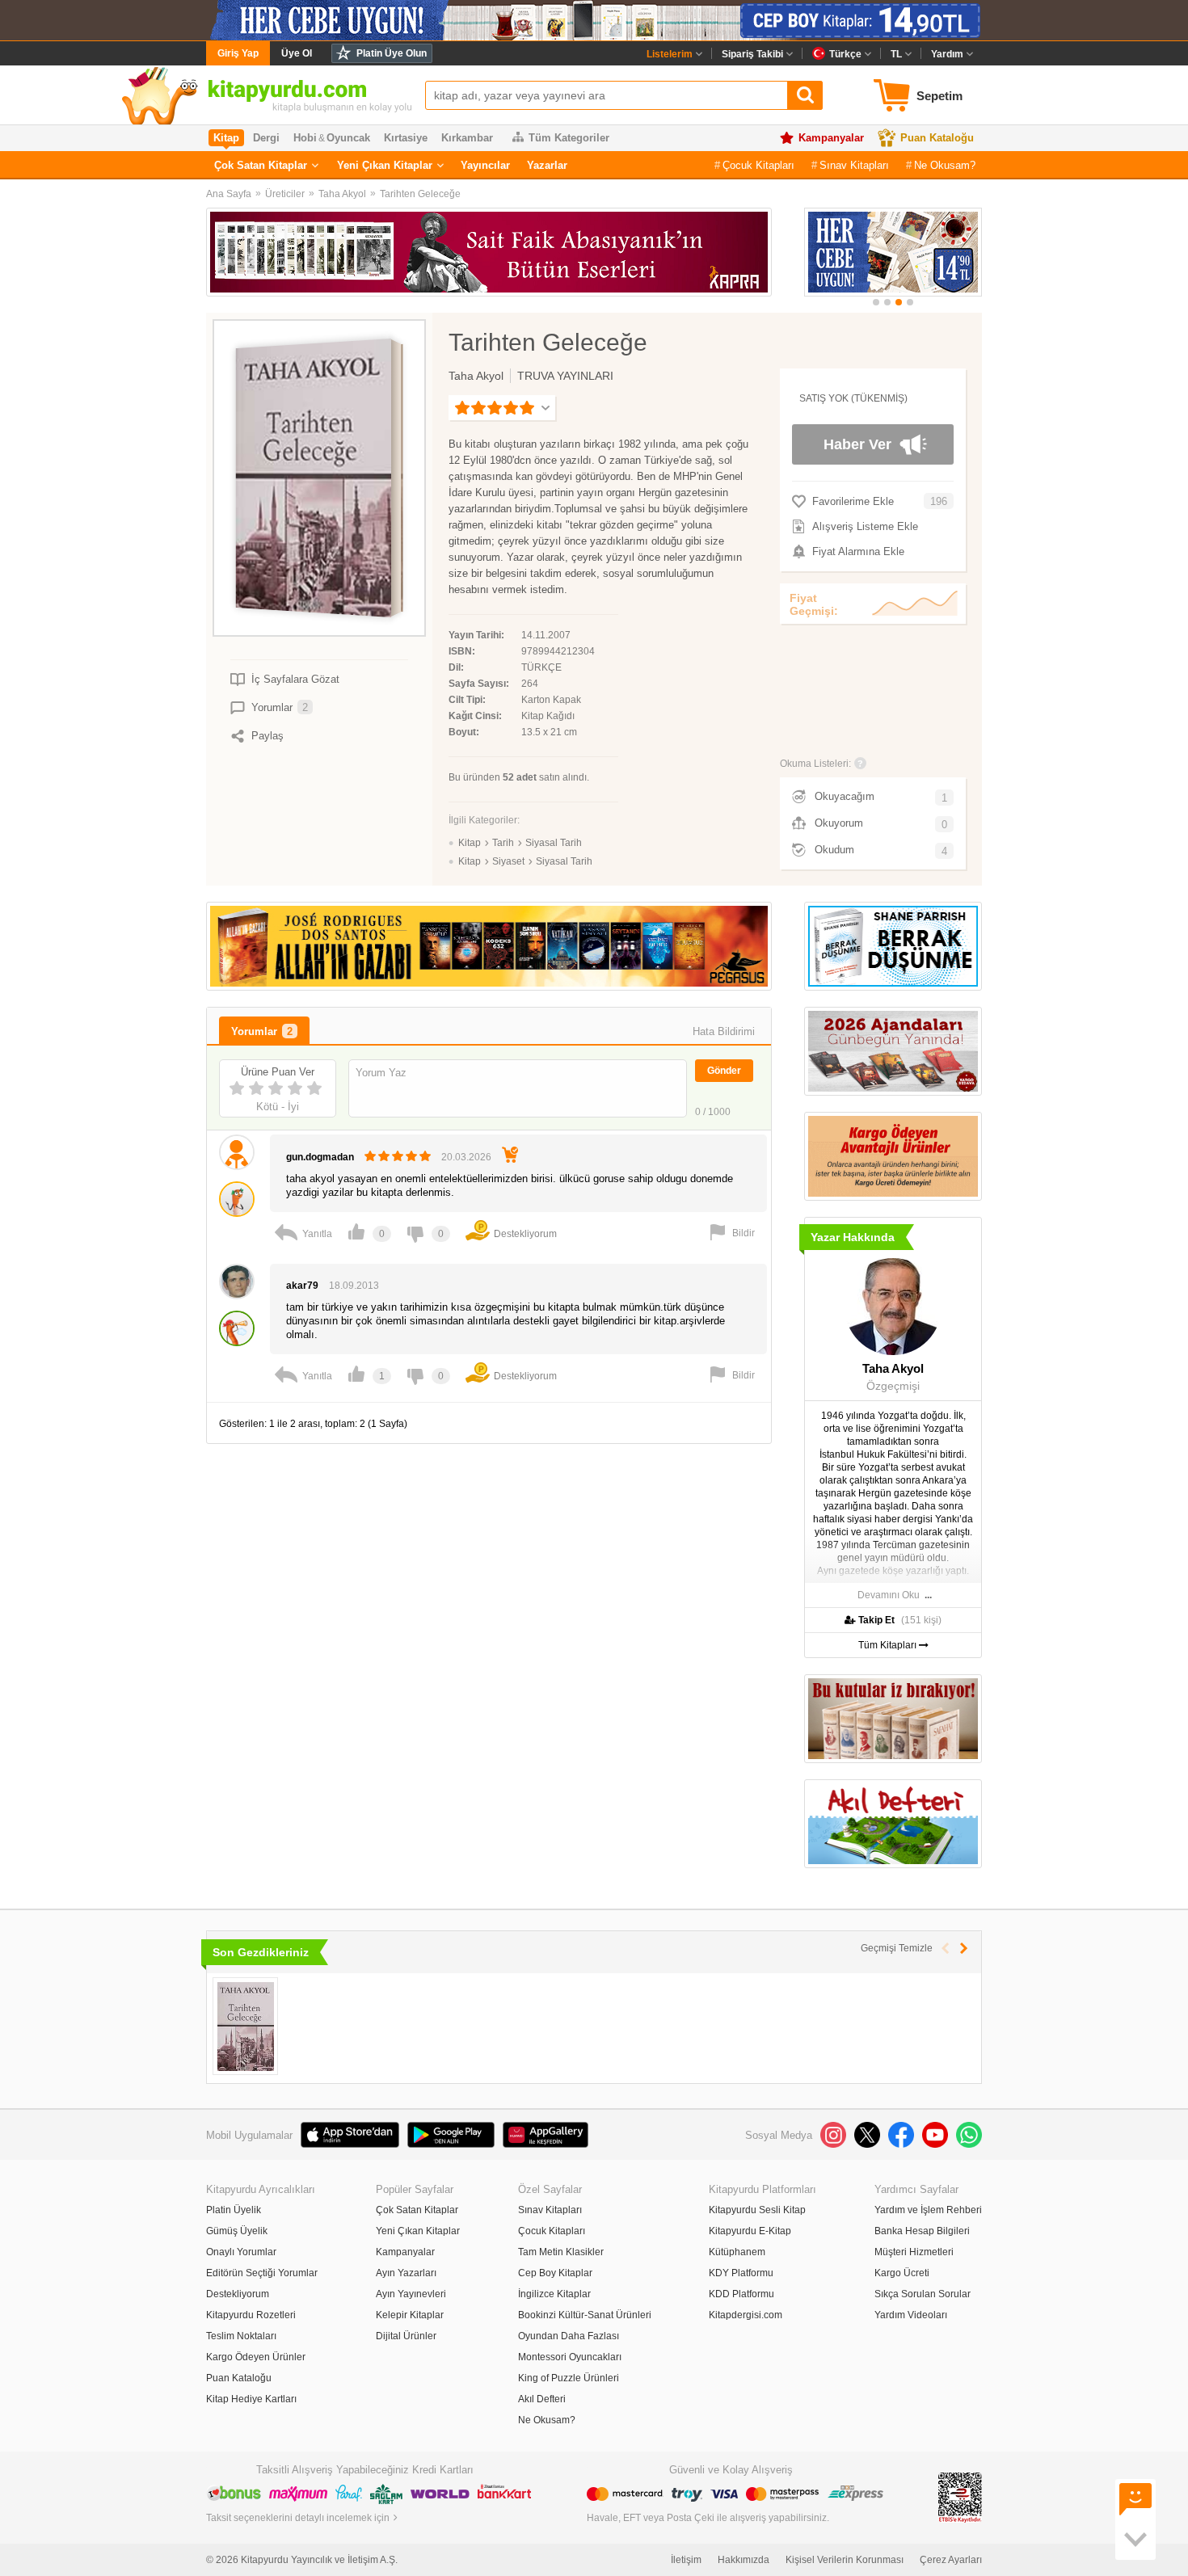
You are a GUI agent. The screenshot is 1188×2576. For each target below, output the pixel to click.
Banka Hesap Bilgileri (922, 2231)
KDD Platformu (741, 2294)
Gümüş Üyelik (237, 2231)
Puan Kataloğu (937, 138)
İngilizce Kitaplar (554, 2294)
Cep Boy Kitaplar (555, 2273)
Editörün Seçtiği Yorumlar (262, 2273)
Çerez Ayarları (951, 2560)
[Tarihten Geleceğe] (245, 2026)
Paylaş (268, 736)
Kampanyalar (831, 138)
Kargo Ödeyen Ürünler (256, 2357)
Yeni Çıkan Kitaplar (385, 165)
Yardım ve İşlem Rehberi (928, 2210)
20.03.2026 (466, 1157)
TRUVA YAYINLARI (565, 376)
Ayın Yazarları (406, 2273)
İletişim (686, 2560)
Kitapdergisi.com (746, 2315)
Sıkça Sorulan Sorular (923, 2294)
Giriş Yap (238, 53)
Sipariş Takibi (752, 54)
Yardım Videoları (911, 2315)
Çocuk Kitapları (758, 165)
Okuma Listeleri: (815, 764)
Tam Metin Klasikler (561, 2252)
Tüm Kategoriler (569, 138)
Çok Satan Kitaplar (261, 165)
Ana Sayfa (229, 194)
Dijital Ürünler (406, 2336)
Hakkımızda (744, 2560)
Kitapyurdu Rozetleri (251, 2315)
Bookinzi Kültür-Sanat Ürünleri (585, 2315)
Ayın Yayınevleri (411, 2294)
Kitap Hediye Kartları (251, 2399)
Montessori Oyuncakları (570, 2357)
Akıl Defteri (542, 2399)
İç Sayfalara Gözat (295, 679)
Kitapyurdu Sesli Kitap (757, 2210)
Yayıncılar (485, 165)
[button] (876, 302)
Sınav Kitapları (854, 165)
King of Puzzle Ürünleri (569, 2378)
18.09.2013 (354, 1286)
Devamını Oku (889, 1595)
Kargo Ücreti (902, 2273)
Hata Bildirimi (724, 1031)
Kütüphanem (737, 2252)
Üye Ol (297, 53)
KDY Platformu (741, 2273)
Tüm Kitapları (889, 1645)
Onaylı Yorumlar (241, 2252)
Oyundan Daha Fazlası (569, 2336)
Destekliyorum (238, 2294)
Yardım (947, 54)
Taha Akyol (342, 194)
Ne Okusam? (945, 165)
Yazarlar (547, 165)
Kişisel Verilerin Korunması (845, 2560)
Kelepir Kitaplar (410, 2315)
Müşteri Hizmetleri (914, 2252)
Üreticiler (285, 194)
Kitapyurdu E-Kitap (750, 2231)
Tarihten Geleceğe (420, 194)
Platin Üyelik (234, 2210)
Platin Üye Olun (392, 53)
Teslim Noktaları (241, 2336)
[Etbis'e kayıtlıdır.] (960, 2497)
